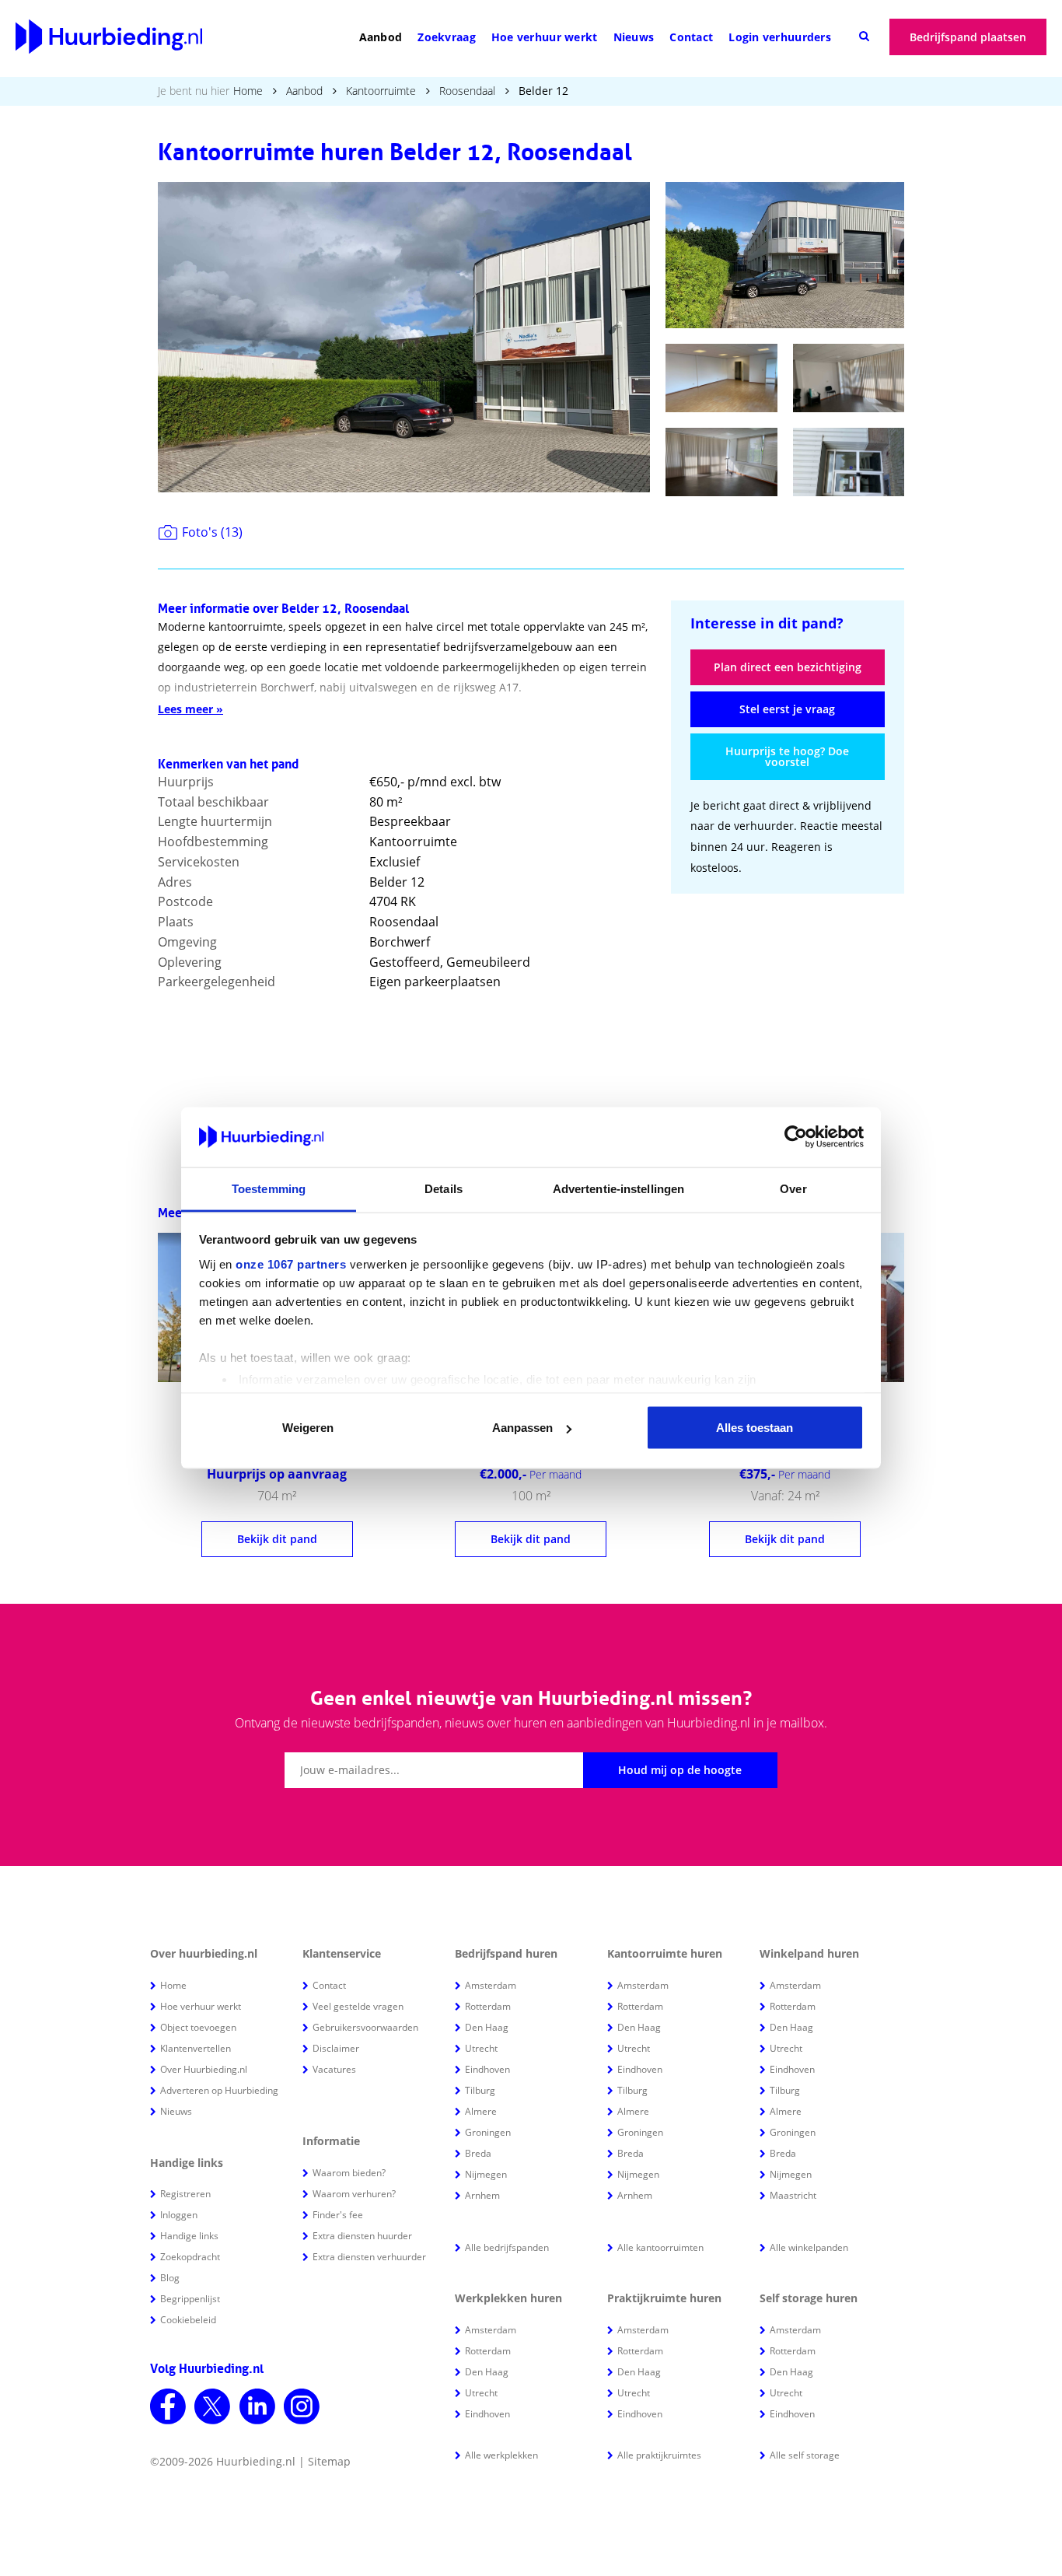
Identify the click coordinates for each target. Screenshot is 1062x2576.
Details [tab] (444, 1188)
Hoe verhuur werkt (545, 37)
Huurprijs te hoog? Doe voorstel (787, 756)
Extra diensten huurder (362, 2236)
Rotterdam (488, 2006)
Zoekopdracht (190, 2257)
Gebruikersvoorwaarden (365, 2027)
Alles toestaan (755, 1428)
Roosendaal (467, 91)
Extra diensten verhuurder (369, 2257)
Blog (170, 2278)
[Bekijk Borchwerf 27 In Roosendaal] (277, 1477)
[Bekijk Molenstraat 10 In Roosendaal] (785, 1477)
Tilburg (480, 2090)
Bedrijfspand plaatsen (968, 37)
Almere (481, 2111)
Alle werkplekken (501, 2455)
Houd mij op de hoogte (680, 1770)
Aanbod (381, 37)
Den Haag (487, 2027)
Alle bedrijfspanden (507, 2247)
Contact (691, 37)
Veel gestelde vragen (358, 2006)
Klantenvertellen (196, 2048)
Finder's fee (338, 2215)
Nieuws (634, 37)
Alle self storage (805, 2455)
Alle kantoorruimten (660, 2247)
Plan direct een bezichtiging (788, 667)
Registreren (185, 2194)
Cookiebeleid (188, 2320)
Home (248, 91)
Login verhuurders (780, 37)
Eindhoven (487, 2069)
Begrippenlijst (190, 2299)
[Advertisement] (788, 1010)
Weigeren (308, 1428)
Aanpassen (522, 1428)
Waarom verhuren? (354, 2194)
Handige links (189, 2236)
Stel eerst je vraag (787, 709)
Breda (478, 2153)
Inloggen (179, 2215)
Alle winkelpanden (809, 2247)
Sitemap (329, 2461)
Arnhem (482, 2195)
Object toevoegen (198, 2027)
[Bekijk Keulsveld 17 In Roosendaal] (531, 1477)
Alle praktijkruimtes (659, 2455)
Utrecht (481, 2048)
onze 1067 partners (291, 1263)
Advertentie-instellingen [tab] (618, 1188)
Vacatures (334, 2069)
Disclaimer (336, 2048)
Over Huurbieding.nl (204, 2069)
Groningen (488, 2132)
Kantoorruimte (381, 91)
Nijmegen (486, 2174)
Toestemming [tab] (269, 1188)
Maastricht (793, 2195)
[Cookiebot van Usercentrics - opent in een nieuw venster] (796, 1137)
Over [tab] (793, 1188)
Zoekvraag (447, 37)
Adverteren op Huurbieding (219, 2090)
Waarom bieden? (349, 2173)
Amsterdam (491, 1985)
